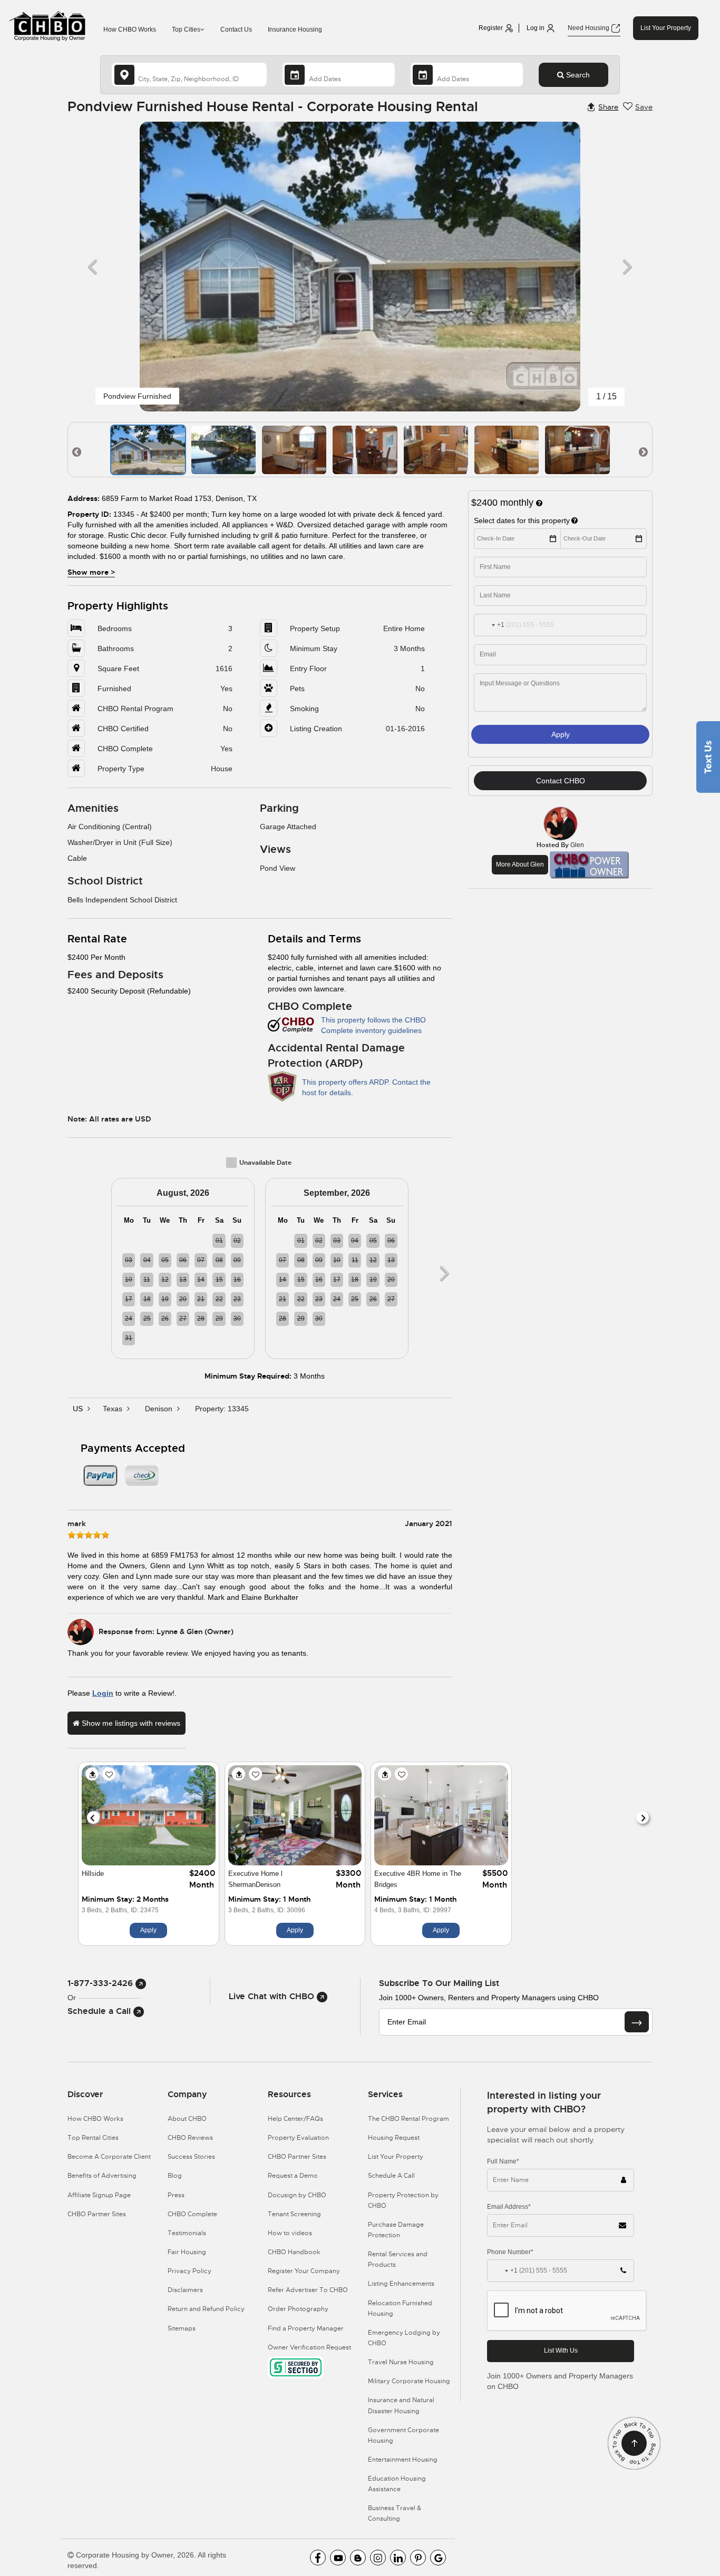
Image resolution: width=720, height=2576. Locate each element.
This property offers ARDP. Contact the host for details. (366, 1087)
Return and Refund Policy (206, 2309)
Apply (561, 734)
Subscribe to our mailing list (439, 1983)
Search (577, 75)
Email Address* (509, 2207)
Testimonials (187, 2233)
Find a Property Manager (306, 2328)
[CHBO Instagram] (378, 2558)
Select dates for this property (522, 520)
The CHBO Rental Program (408, 2119)
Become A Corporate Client (109, 2157)
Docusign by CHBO (297, 2195)
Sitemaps (182, 2328)
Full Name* (503, 2161)
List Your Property (666, 28)
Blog (175, 2176)
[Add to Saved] (109, 1774)
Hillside (93, 1874)
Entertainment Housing (403, 2460)
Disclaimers (185, 2290)
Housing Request (394, 2138)
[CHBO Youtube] (338, 2558)
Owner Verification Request (309, 2347)
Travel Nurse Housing (401, 2362)
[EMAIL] (637, 2022)
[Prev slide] (93, 1817)
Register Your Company (304, 2271)
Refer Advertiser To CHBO (308, 2290)
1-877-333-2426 (101, 1983)
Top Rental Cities (93, 2138)
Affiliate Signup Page (99, 2195)
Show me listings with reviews (130, 1723)
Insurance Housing (295, 30)
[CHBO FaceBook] (318, 2558)
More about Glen (520, 864)
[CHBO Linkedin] (398, 2558)
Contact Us (236, 30)
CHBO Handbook (294, 2252)
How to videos (290, 2233)
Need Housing (589, 28)
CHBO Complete (192, 2214)
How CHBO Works (130, 30)
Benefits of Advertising (102, 2176)
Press (176, 2195)
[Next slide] (643, 1817)
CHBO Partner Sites (97, 2214)
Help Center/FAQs (295, 2119)
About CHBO (187, 2119)
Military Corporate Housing (409, 2381)
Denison (160, 1409)
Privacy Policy (189, 2271)
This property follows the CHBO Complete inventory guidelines (373, 1025)
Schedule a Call (100, 2011)
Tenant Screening (294, 2214)
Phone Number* (510, 2252)
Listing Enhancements (401, 2284)
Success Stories (191, 2157)
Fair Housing (187, 2252)
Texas (114, 1409)
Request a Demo (293, 2176)
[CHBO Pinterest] (418, 2558)
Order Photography (298, 2309)
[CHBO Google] (438, 2558)
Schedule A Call (391, 2176)
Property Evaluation (298, 2138)
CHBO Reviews (190, 2138)
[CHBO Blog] (358, 2558)
